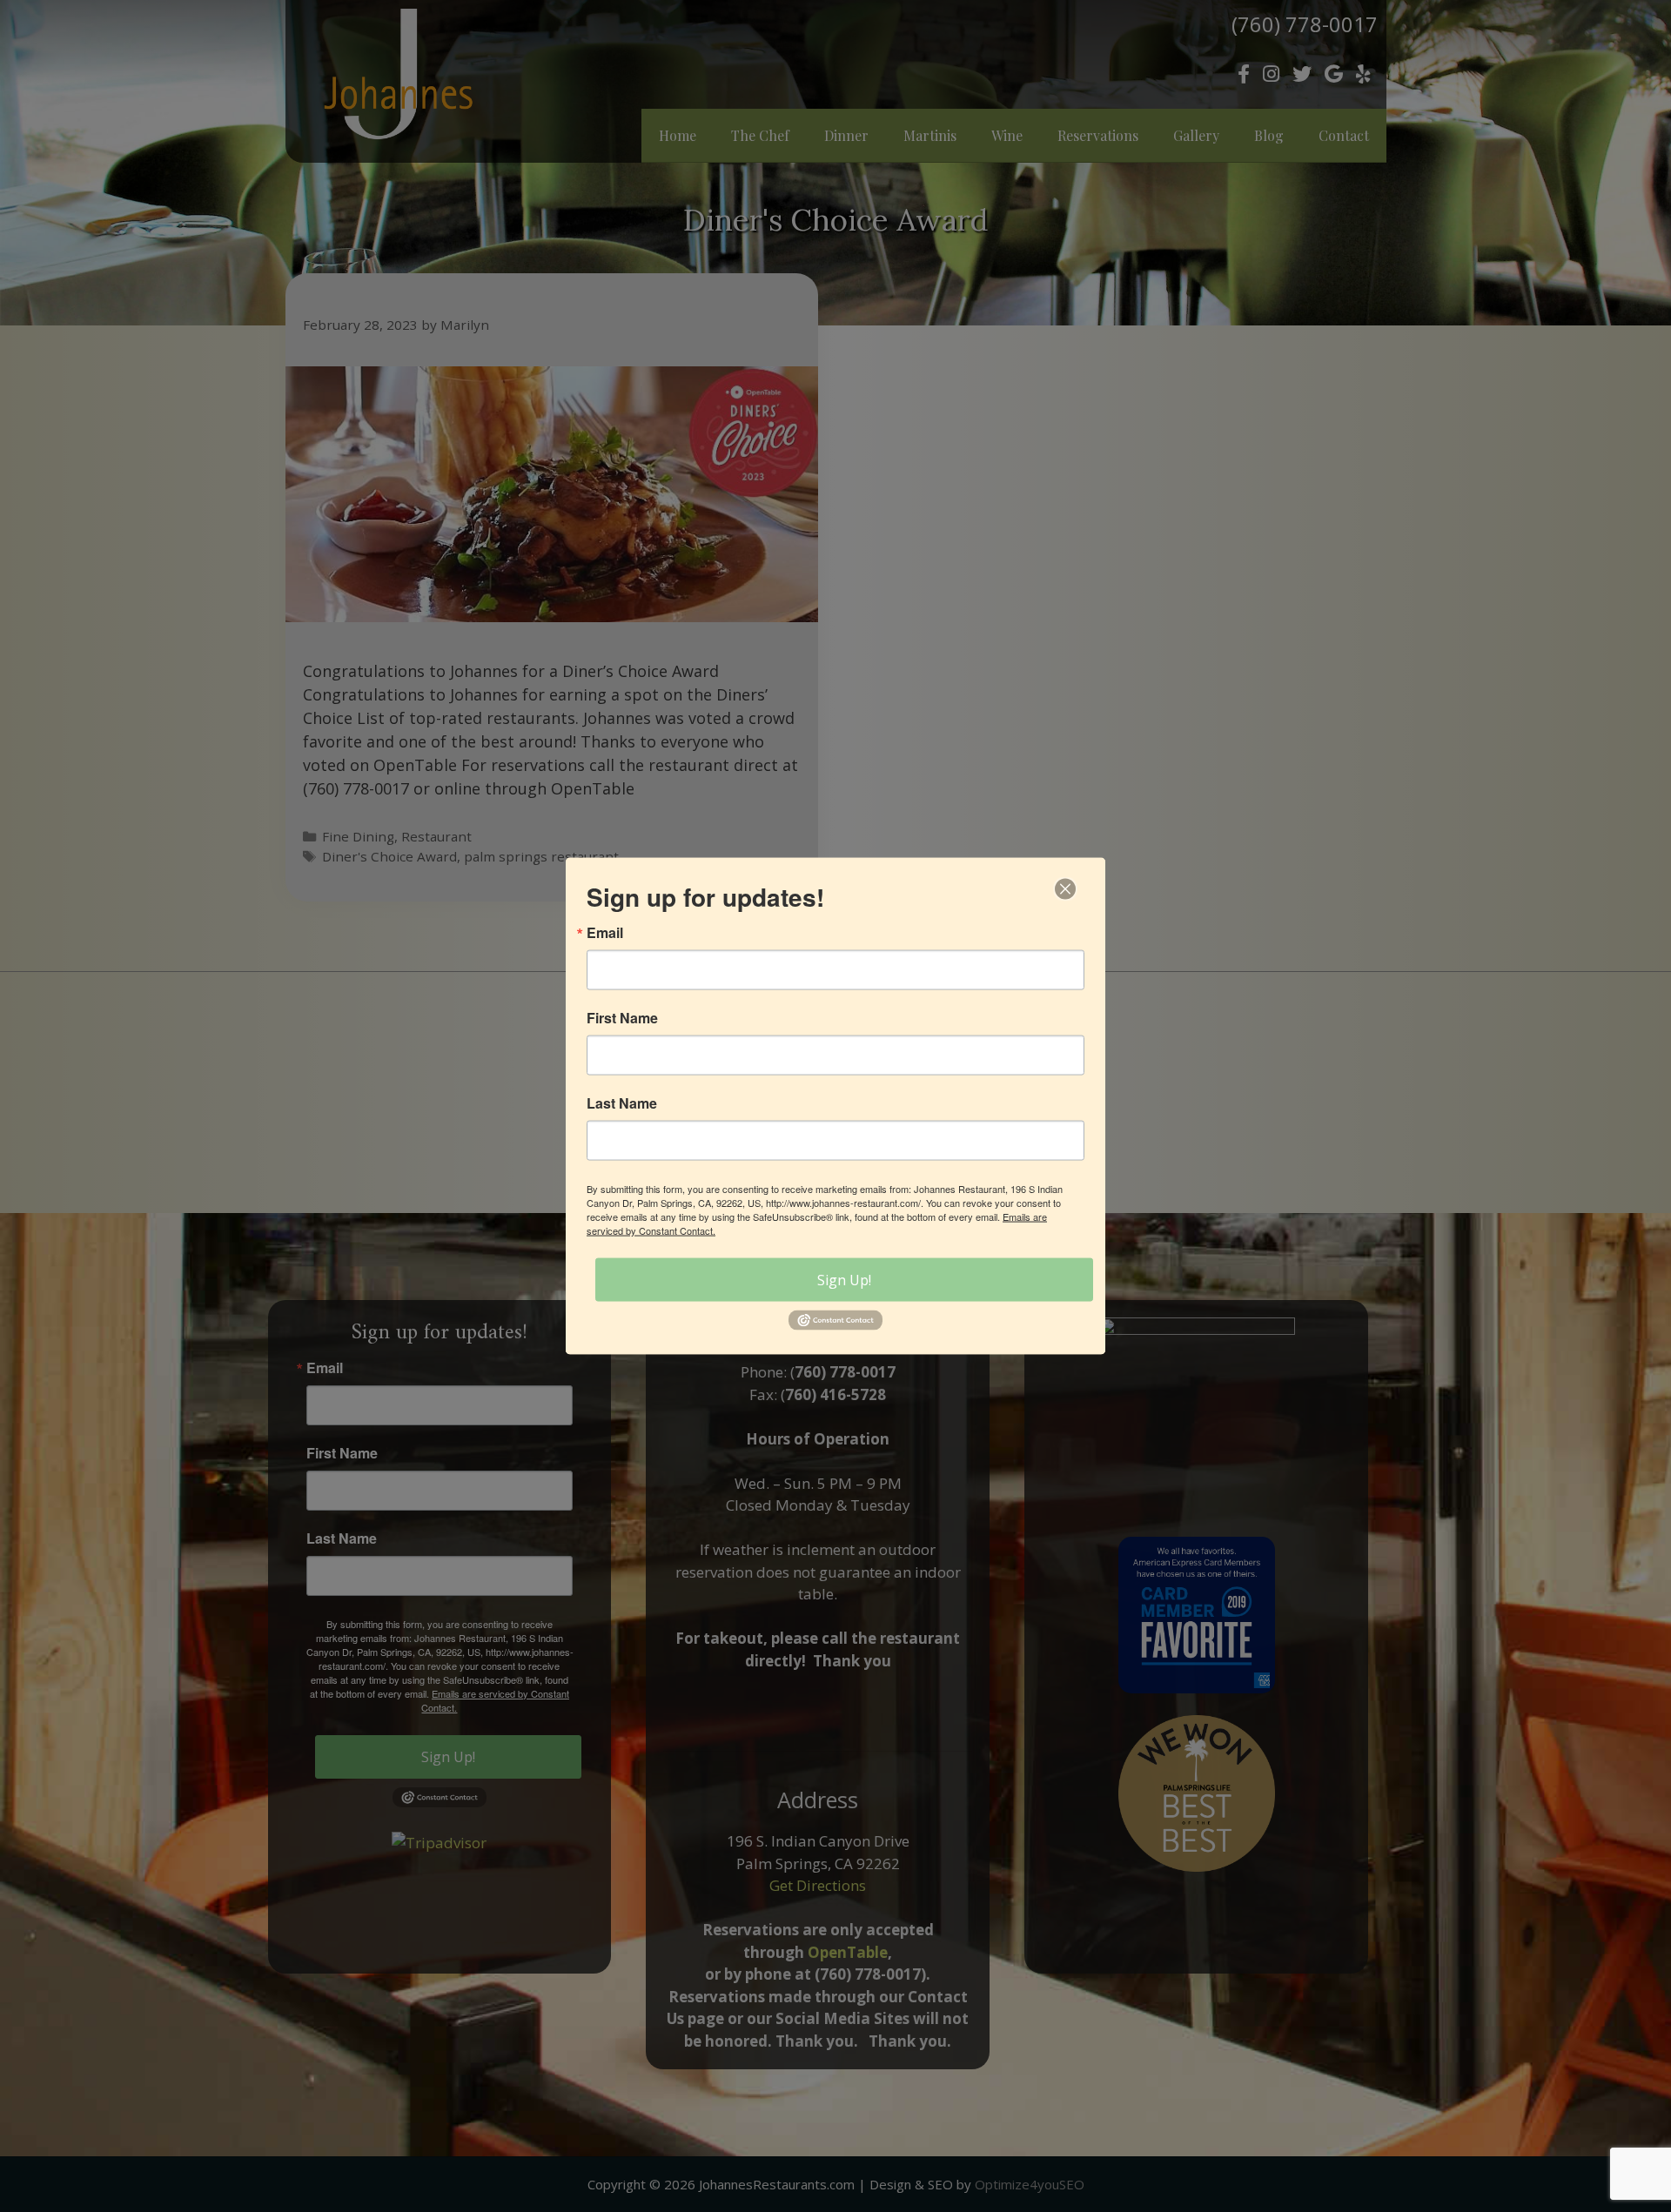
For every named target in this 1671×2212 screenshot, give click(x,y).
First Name (622, 1018)
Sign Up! (844, 1280)
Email (605, 933)
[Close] (1065, 889)
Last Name (622, 1103)
